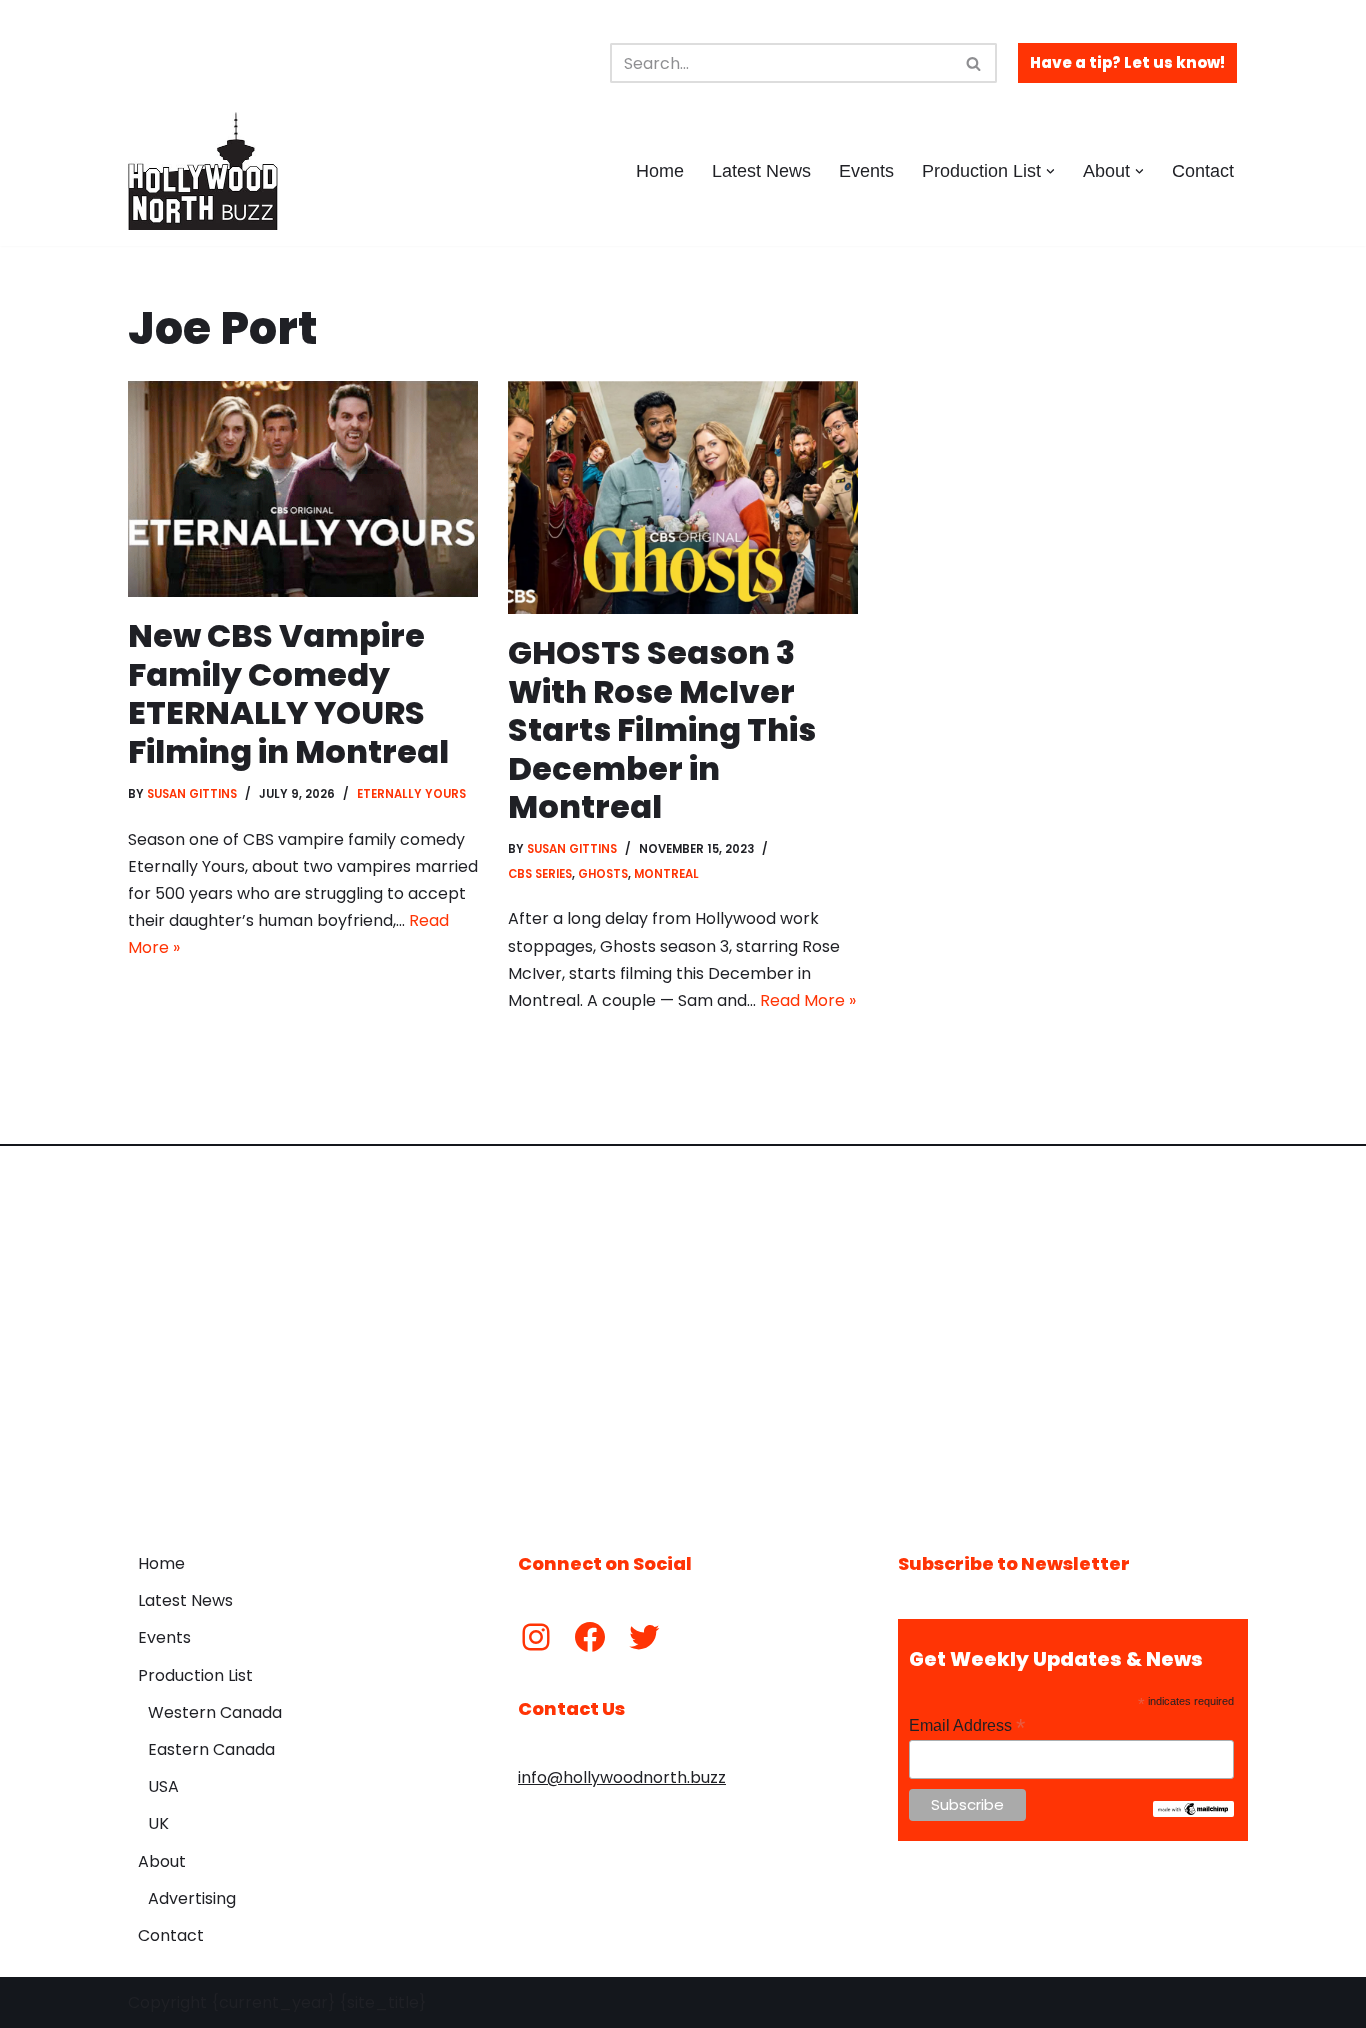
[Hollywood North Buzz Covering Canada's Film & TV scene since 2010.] (203, 171)
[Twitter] (644, 1637)
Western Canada (215, 1712)
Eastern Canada (211, 1749)
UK (158, 1823)
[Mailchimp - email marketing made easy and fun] (1193, 1812)
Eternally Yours (411, 794)
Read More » (808, 1000)
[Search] (974, 63)
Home (660, 171)
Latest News (761, 171)
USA (163, 1786)
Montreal (666, 874)
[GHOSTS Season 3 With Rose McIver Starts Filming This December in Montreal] (683, 497)
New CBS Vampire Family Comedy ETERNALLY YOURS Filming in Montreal (288, 693)
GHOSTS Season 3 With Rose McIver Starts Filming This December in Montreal (662, 729)
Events (866, 171)
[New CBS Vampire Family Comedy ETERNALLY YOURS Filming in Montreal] (303, 489)
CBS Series (540, 874)
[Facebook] (590, 1637)
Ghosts (603, 874)
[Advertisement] (683, 1334)
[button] (1050, 171)
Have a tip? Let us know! (1127, 62)
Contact (1203, 171)
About (162, 1861)
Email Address (967, 1725)
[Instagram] (536, 1637)
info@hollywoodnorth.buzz (622, 1777)
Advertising (192, 1898)
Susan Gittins (192, 794)
